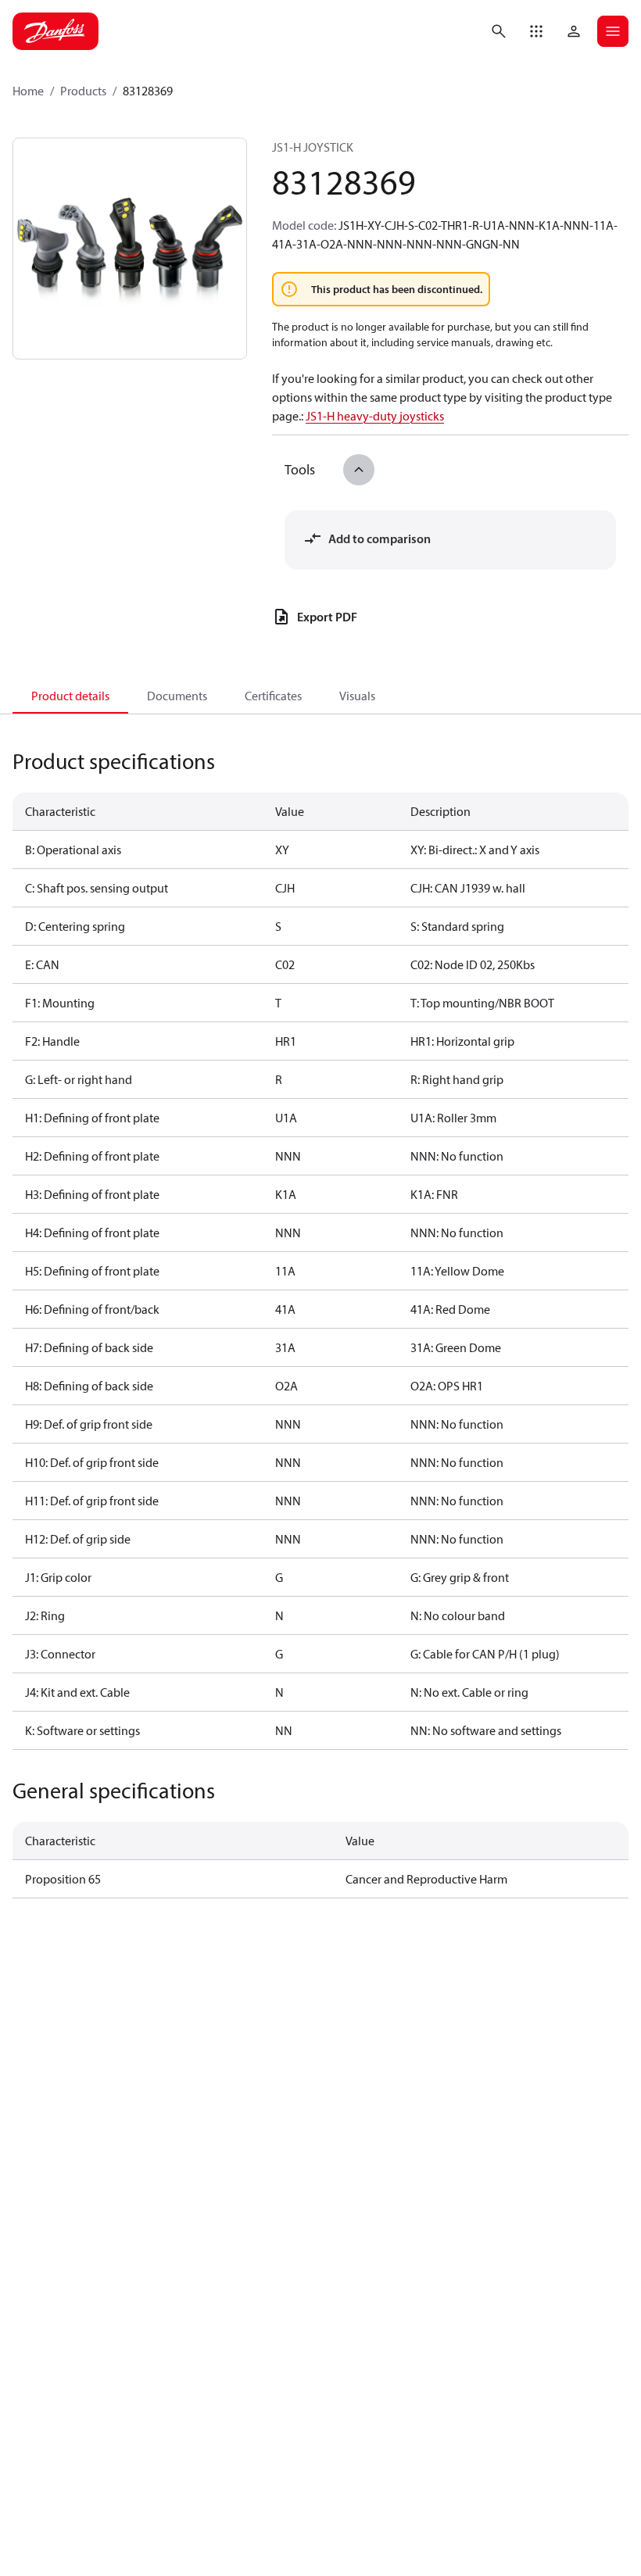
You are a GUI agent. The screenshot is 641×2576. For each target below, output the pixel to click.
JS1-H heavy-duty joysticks (375, 416)
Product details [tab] (70, 696)
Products (83, 91)
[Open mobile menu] (613, 31)
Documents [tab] (177, 696)
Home (28, 91)
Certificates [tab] (273, 696)
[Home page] (56, 31)
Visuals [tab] (357, 696)
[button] (536, 31)
